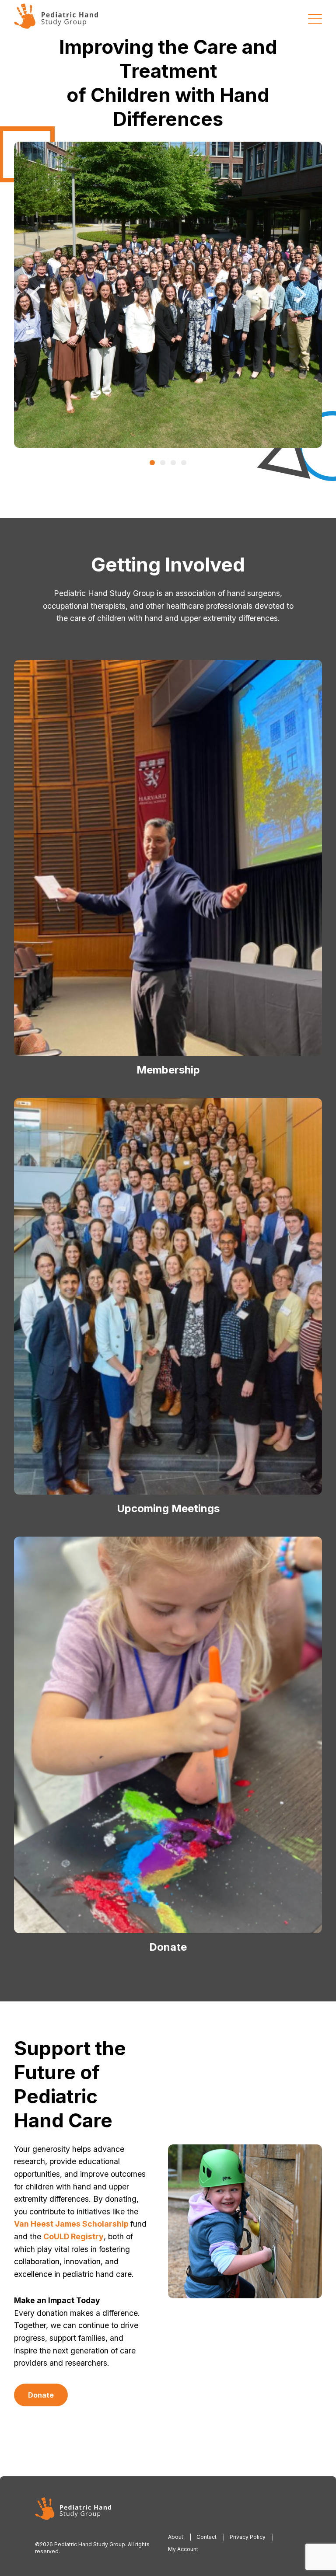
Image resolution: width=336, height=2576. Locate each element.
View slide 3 (173, 463)
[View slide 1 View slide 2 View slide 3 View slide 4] (168, 295)
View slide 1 (152, 463)
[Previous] (37, 295)
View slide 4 (184, 463)
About (176, 2537)
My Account (183, 2549)
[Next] (299, 295)
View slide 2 (163, 463)
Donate (41, 2395)
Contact (206, 2537)
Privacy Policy (248, 2537)
